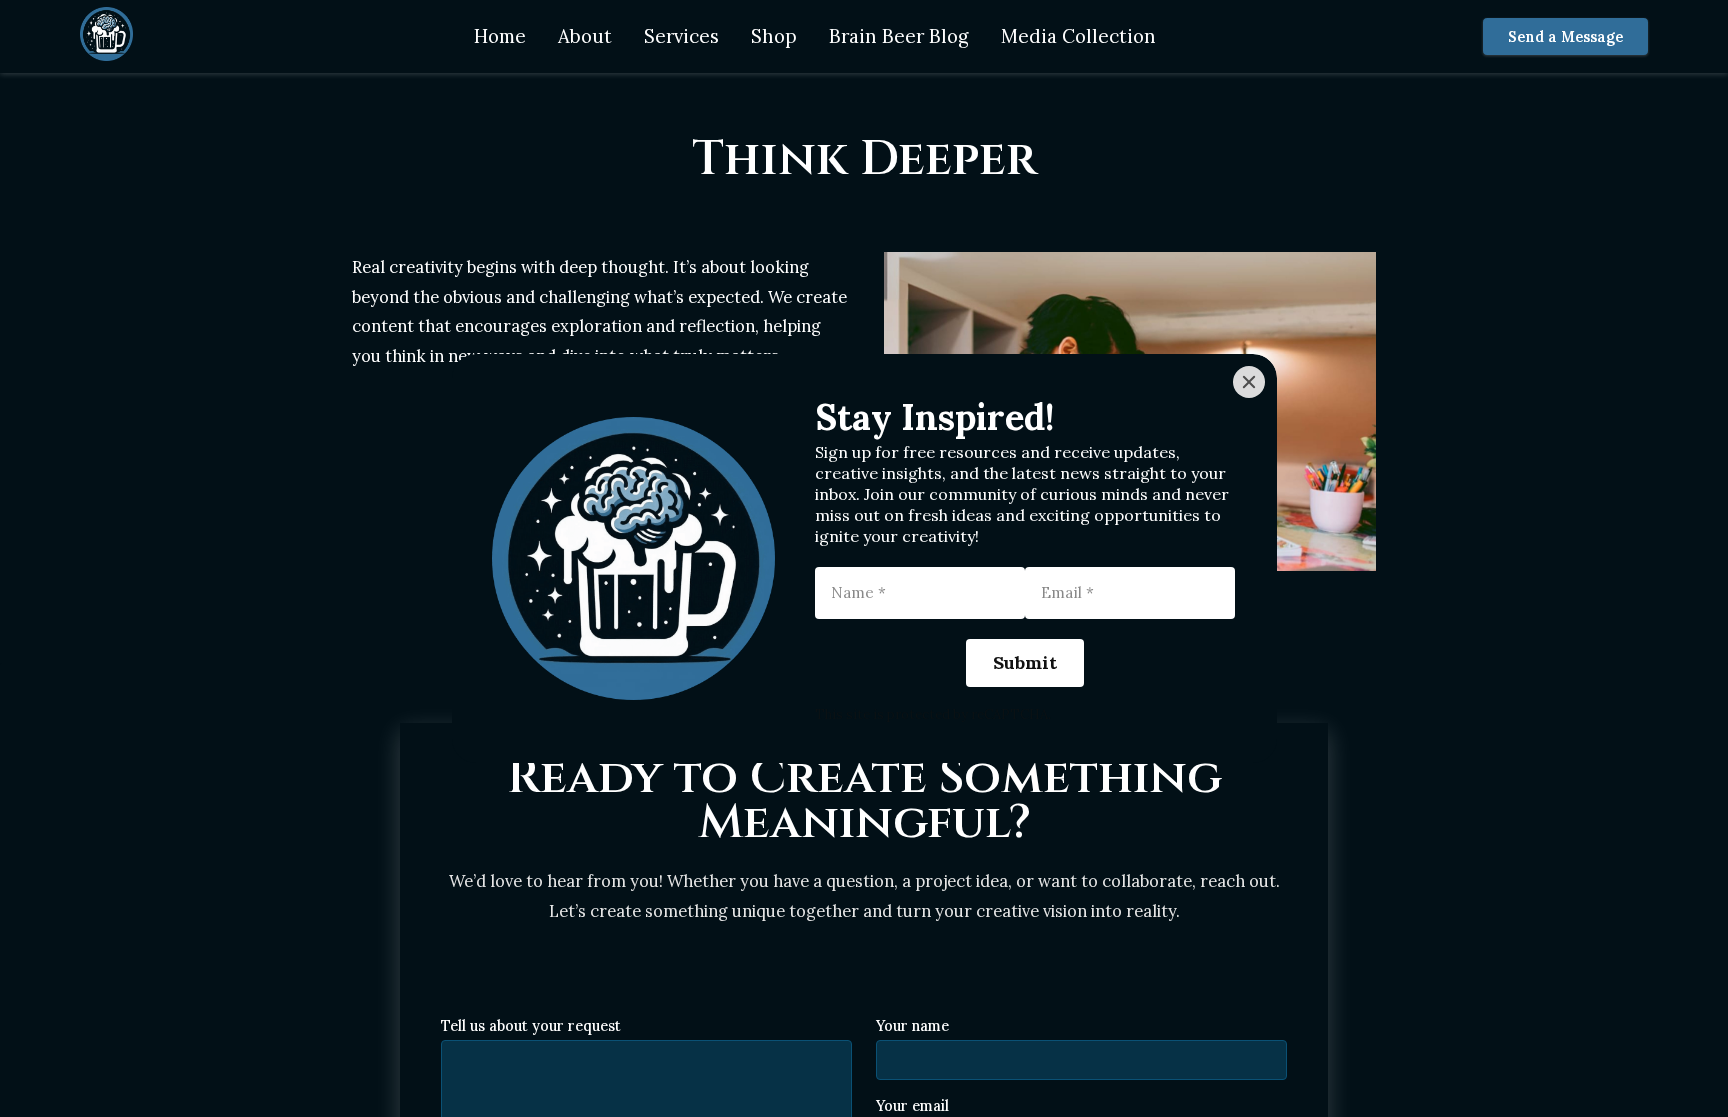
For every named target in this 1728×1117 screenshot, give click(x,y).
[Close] (1249, 382)
